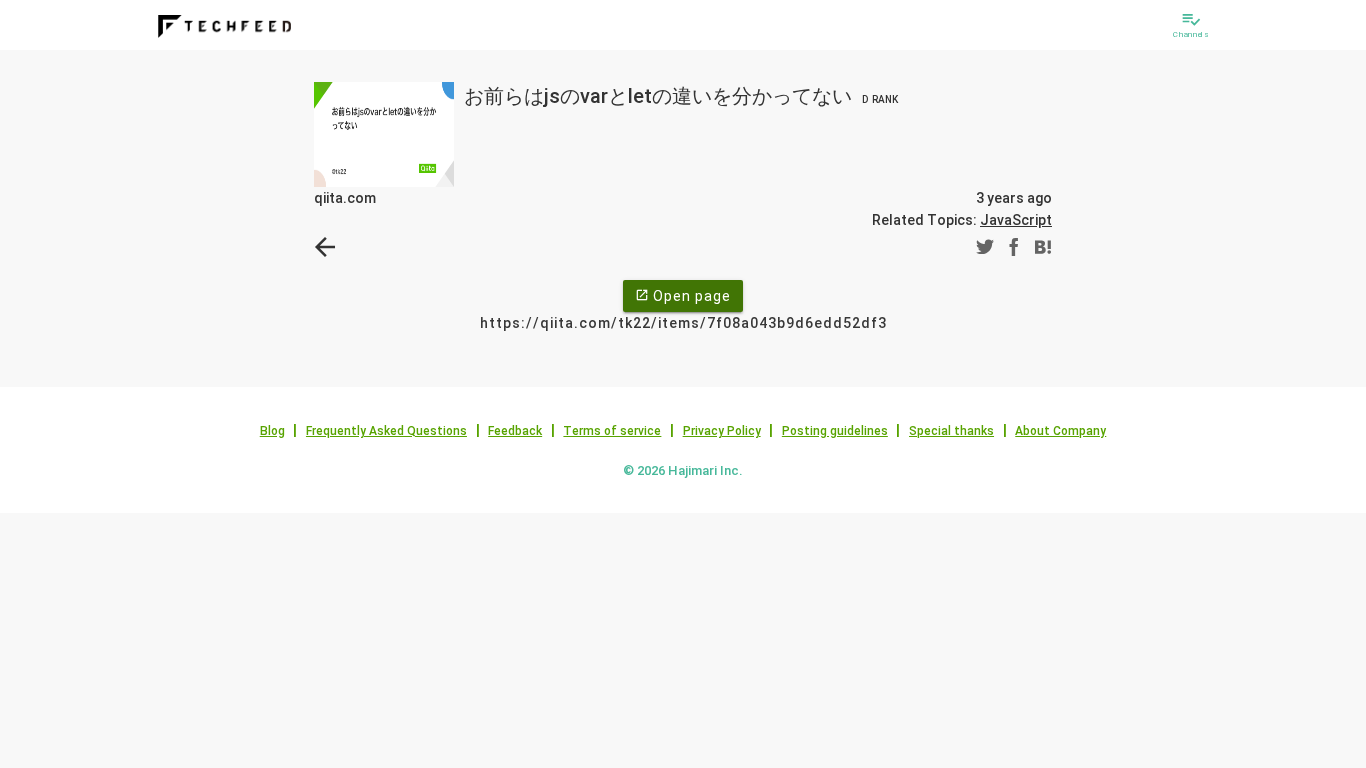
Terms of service (612, 431)
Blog (272, 431)
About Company (1060, 431)
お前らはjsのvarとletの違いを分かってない (681, 96)
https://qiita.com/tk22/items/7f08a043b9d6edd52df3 (683, 323)
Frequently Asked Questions (386, 431)
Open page (683, 296)
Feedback (515, 431)
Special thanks (951, 431)
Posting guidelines (835, 431)
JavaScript (1016, 220)
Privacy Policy (722, 431)
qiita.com (345, 198)
